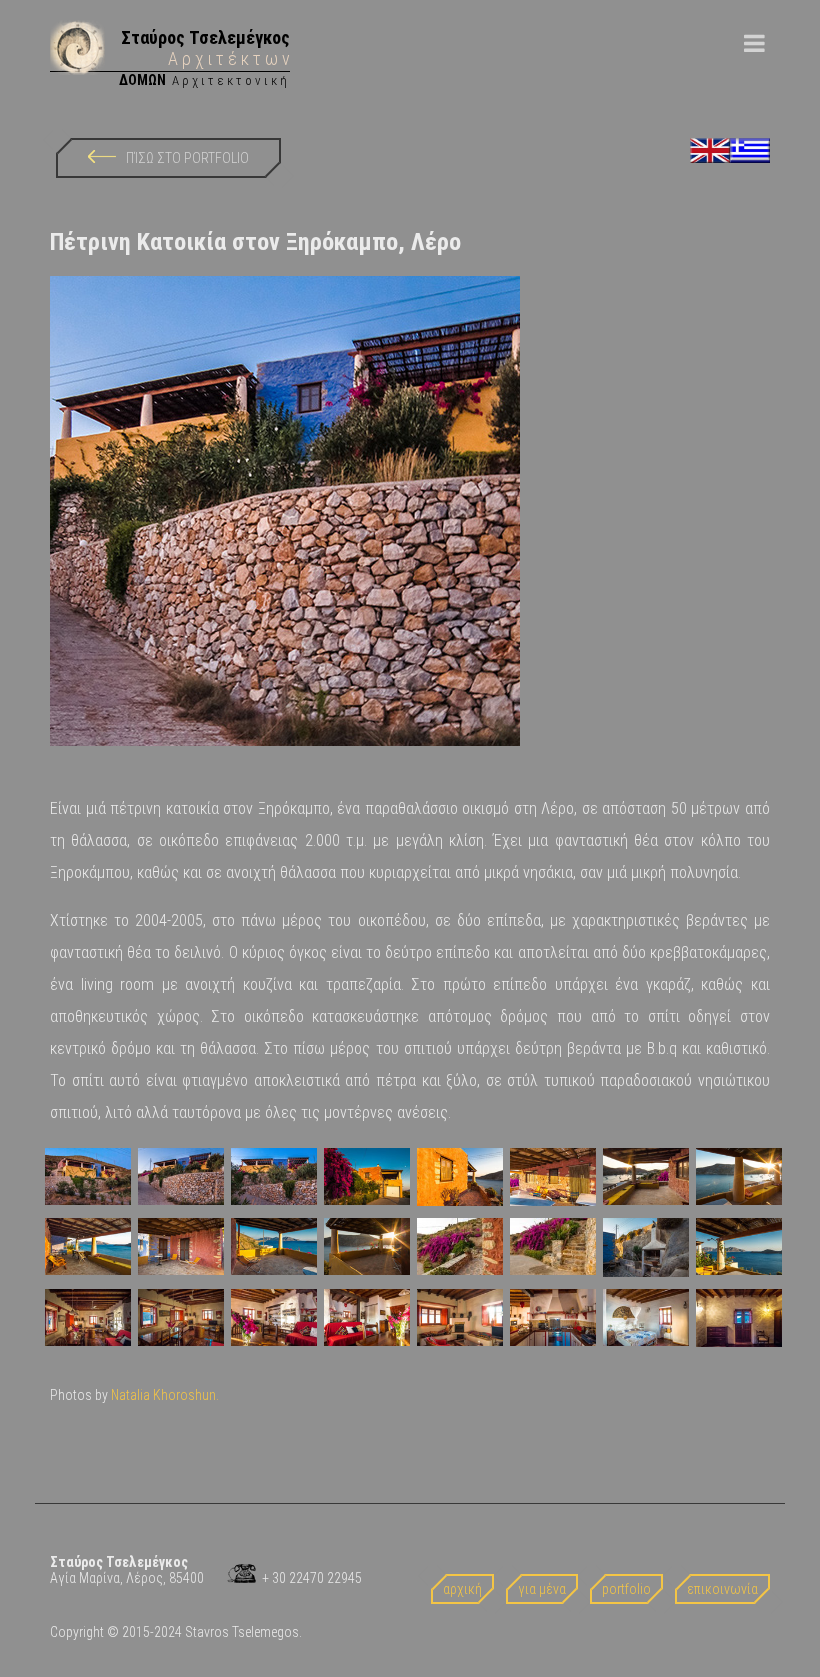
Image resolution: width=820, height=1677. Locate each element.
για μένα (542, 1589)
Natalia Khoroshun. (165, 1395)
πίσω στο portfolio (187, 158)
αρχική (462, 1589)
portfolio (626, 1589)
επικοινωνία (722, 1589)
